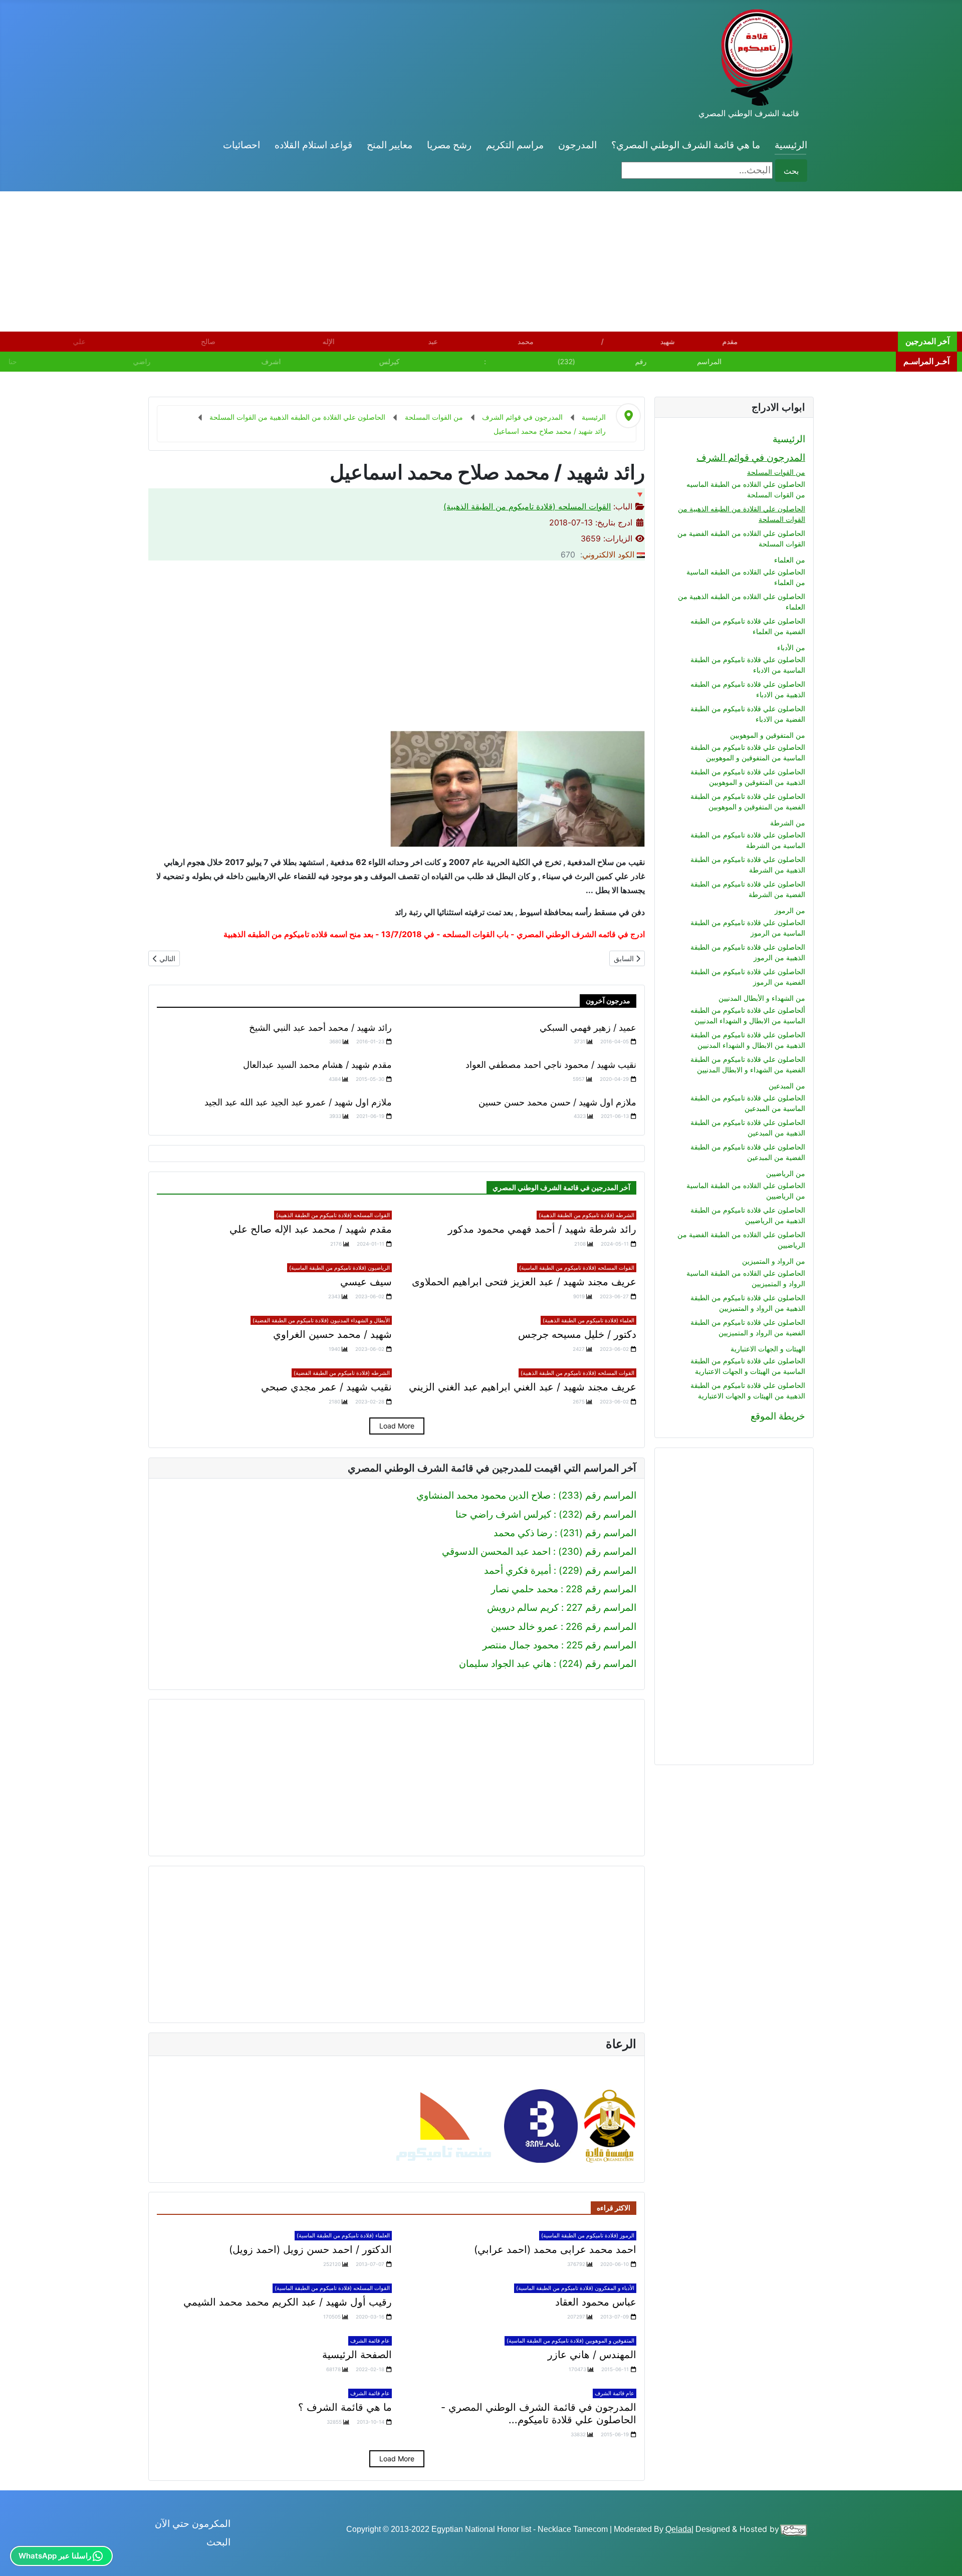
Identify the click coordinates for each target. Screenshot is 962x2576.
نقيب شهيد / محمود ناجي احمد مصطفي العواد (551, 1065)
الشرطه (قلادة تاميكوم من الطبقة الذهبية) (586, 1215)
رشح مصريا (449, 145)
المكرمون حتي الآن (193, 2524)
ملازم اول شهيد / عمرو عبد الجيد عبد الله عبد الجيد (298, 1102)
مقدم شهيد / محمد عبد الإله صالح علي (311, 1229)
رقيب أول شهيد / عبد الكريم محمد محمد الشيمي (288, 2302)
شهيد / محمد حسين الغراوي (332, 1334)
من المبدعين (787, 1086)
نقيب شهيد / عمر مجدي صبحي (326, 1387)
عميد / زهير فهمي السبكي (588, 1028)
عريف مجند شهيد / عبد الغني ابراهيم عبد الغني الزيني (523, 1387)
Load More (397, 1426)
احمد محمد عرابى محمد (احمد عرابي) (555, 2249)
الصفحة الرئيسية (357, 2355)
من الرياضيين (786, 1173)
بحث (791, 171)
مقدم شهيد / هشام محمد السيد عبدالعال (317, 1065)
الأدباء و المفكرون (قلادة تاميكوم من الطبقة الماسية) (575, 2288)
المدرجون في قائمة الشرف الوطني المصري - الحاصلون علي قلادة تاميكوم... (539, 2413)
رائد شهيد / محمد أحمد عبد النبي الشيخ (320, 1028)
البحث (218, 2542)
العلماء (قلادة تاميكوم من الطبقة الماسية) (343, 2235)
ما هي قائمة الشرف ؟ (345, 2407)
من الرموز (790, 910)
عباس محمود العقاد (596, 2302)
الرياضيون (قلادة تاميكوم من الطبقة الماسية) (339, 1268)
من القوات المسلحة (776, 472)
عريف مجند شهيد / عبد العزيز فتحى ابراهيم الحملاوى (524, 1282)
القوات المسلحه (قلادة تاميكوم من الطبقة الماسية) (577, 1268)
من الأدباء (791, 647)
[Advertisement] (661, 261)
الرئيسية (791, 145)
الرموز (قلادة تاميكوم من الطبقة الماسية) (588, 2235)
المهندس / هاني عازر (592, 2355)
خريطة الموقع (778, 1416)
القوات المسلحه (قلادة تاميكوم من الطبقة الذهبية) (527, 506)
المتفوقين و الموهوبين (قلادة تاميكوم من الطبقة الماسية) (570, 2341)
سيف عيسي (366, 1282)
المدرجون (577, 145)
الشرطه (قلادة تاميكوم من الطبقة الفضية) (342, 1373)
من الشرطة (788, 823)
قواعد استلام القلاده (313, 145)
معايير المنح (390, 145)
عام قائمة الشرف (370, 2341)
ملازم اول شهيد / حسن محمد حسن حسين (557, 1102)
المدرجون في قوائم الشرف (751, 458)
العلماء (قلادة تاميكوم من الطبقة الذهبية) (588, 1320)
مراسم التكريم (515, 145)
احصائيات (242, 145)
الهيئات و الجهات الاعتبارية (768, 1349)
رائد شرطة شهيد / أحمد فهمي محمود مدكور (542, 1229)
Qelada (678, 2529)
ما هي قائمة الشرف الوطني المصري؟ (686, 145)
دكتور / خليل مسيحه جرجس (577, 1334)
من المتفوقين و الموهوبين (768, 735)
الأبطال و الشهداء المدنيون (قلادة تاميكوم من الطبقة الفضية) (321, 1320)
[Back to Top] (19, 2556)
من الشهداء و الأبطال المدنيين (762, 998)
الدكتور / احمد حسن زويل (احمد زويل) (310, 2249)
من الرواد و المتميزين (774, 1261)
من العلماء (790, 560)
